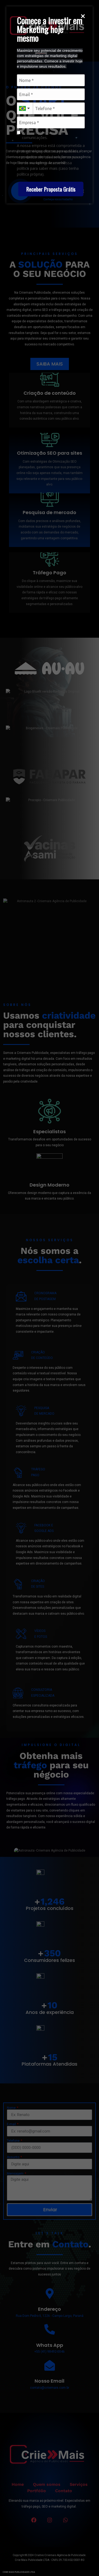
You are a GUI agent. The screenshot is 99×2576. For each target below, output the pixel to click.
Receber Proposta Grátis (51, 189)
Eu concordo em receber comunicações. (42, 135)
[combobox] (25, 108)
